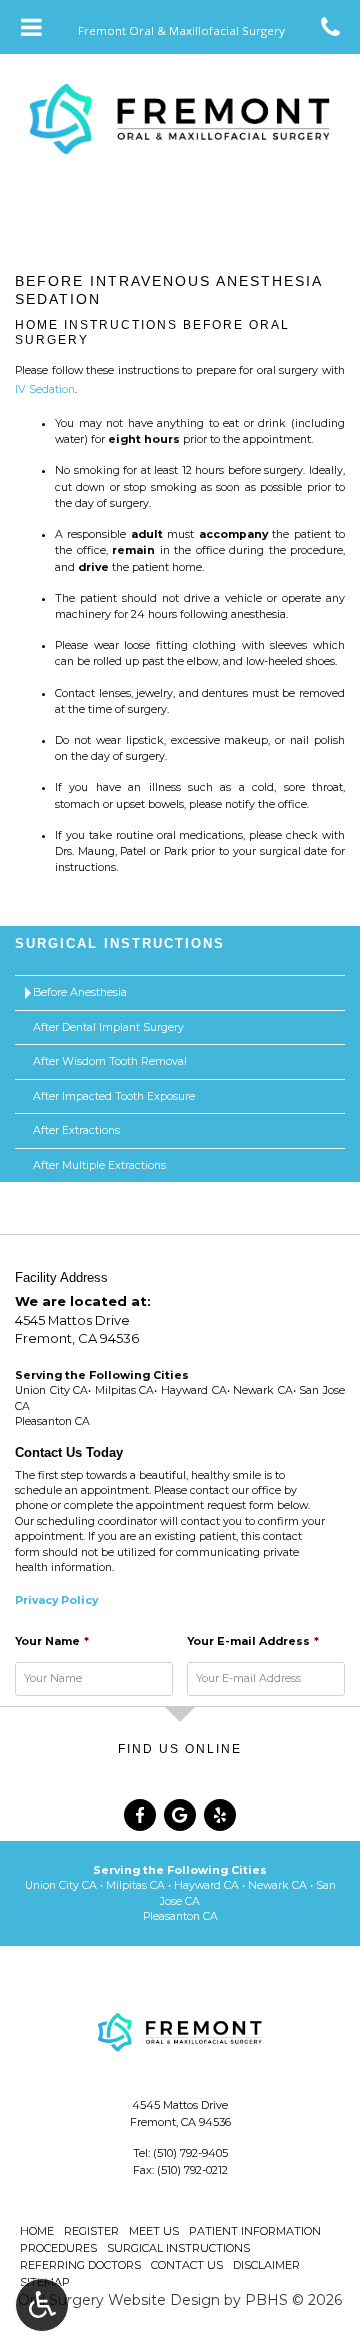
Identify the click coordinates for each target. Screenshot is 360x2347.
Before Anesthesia (80, 992)
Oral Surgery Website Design (119, 2300)
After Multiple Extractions (99, 1165)
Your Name (52, 1641)
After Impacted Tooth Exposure (114, 1096)
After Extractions (76, 1130)
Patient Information (255, 2231)
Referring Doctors (80, 2265)
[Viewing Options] (42, 2305)
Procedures (58, 2248)
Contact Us (187, 2265)
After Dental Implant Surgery (108, 1027)
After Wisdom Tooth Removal (110, 1061)
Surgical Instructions (120, 943)
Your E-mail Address (253, 1641)
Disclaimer (266, 2265)
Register (91, 2231)
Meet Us (154, 2231)
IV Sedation (45, 389)
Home (37, 2231)
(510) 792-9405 (190, 2153)
